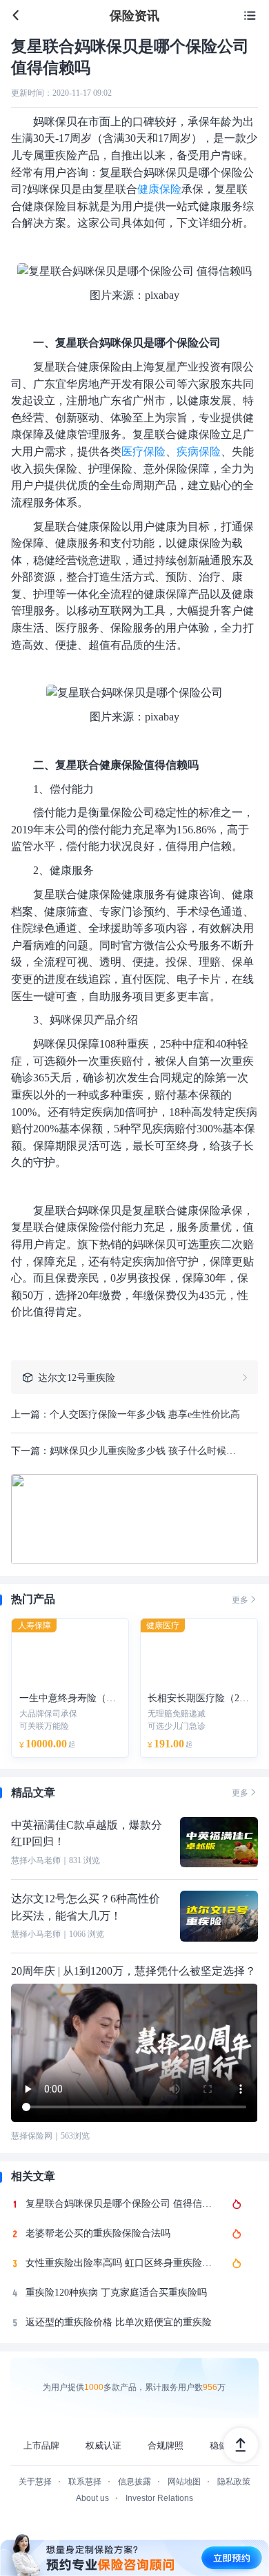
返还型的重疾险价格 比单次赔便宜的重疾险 (119, 2322)
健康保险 (159, 189)
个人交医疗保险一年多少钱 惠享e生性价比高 (145, 1414)
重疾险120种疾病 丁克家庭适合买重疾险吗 (116, 2293)
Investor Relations (159, 2498)
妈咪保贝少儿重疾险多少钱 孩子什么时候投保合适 (147, 1451)
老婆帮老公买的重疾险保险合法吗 (98, 2233)
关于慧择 (35, 2482)
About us (92, 2498)
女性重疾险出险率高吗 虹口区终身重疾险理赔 (122, 2263)
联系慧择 (85, 2482)
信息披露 (134, 2482)
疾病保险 (199, 451)
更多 (245, 1599)
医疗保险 (143, 451)
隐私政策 (234, 2482)
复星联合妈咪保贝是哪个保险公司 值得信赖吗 (122, 2204)
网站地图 (184, 2482)
